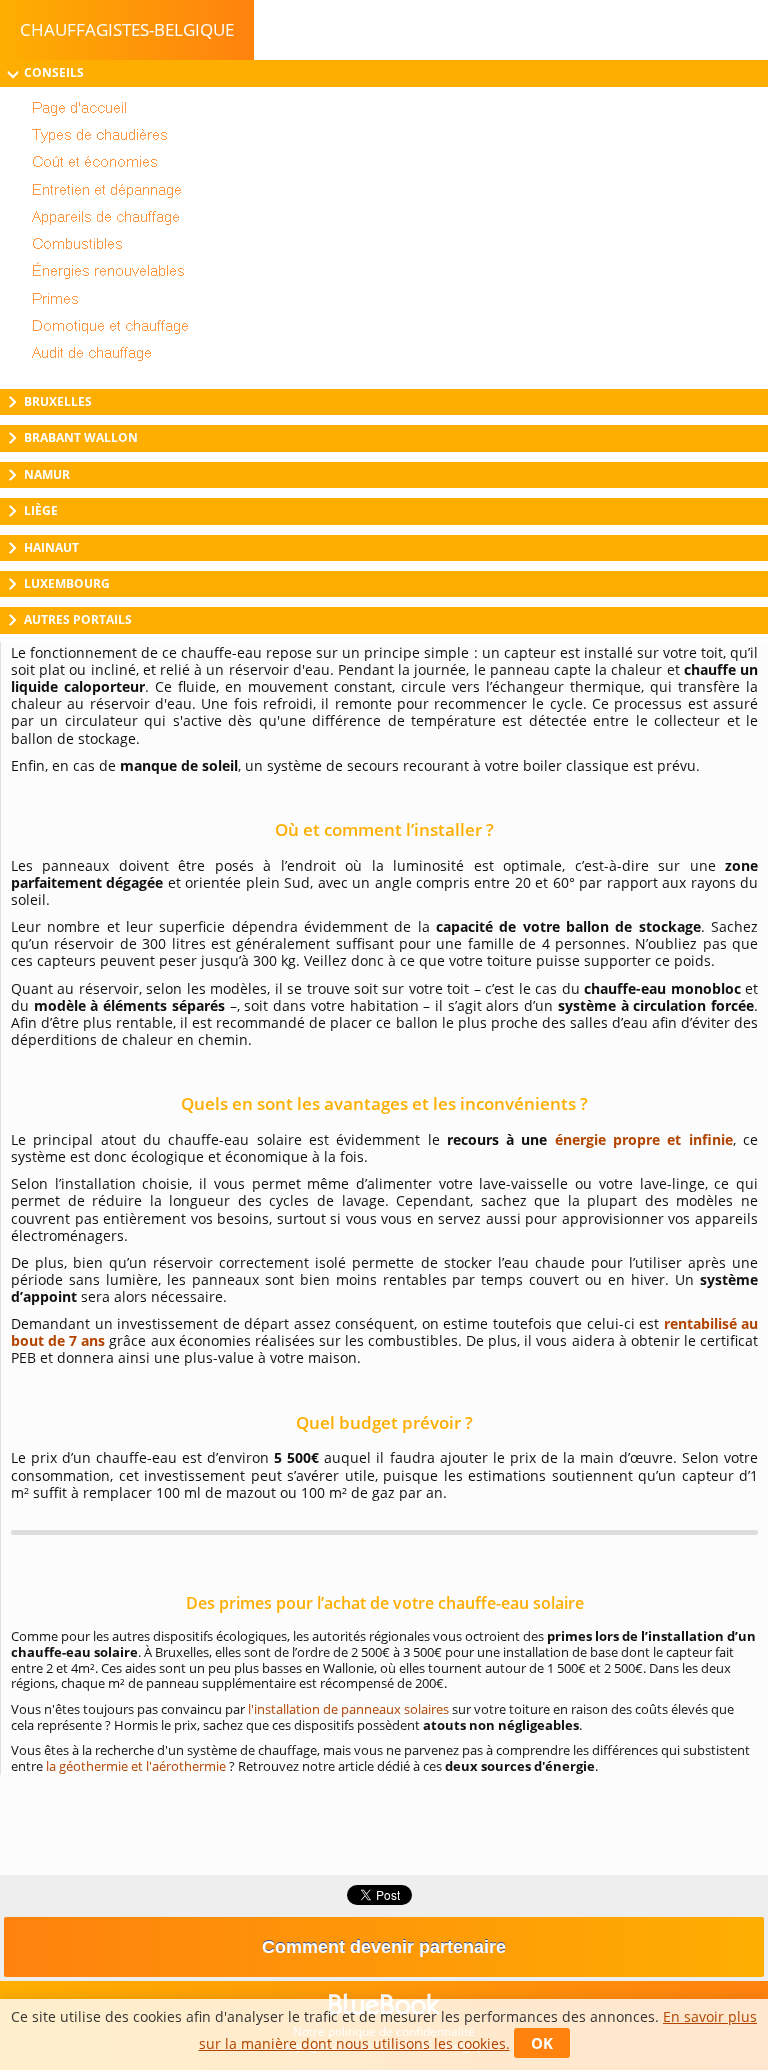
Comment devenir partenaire (384, 1947)
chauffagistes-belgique (127, 29)
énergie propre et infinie (644, 1139)
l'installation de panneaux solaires (348, 1709)
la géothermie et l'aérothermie (136, 1766)
